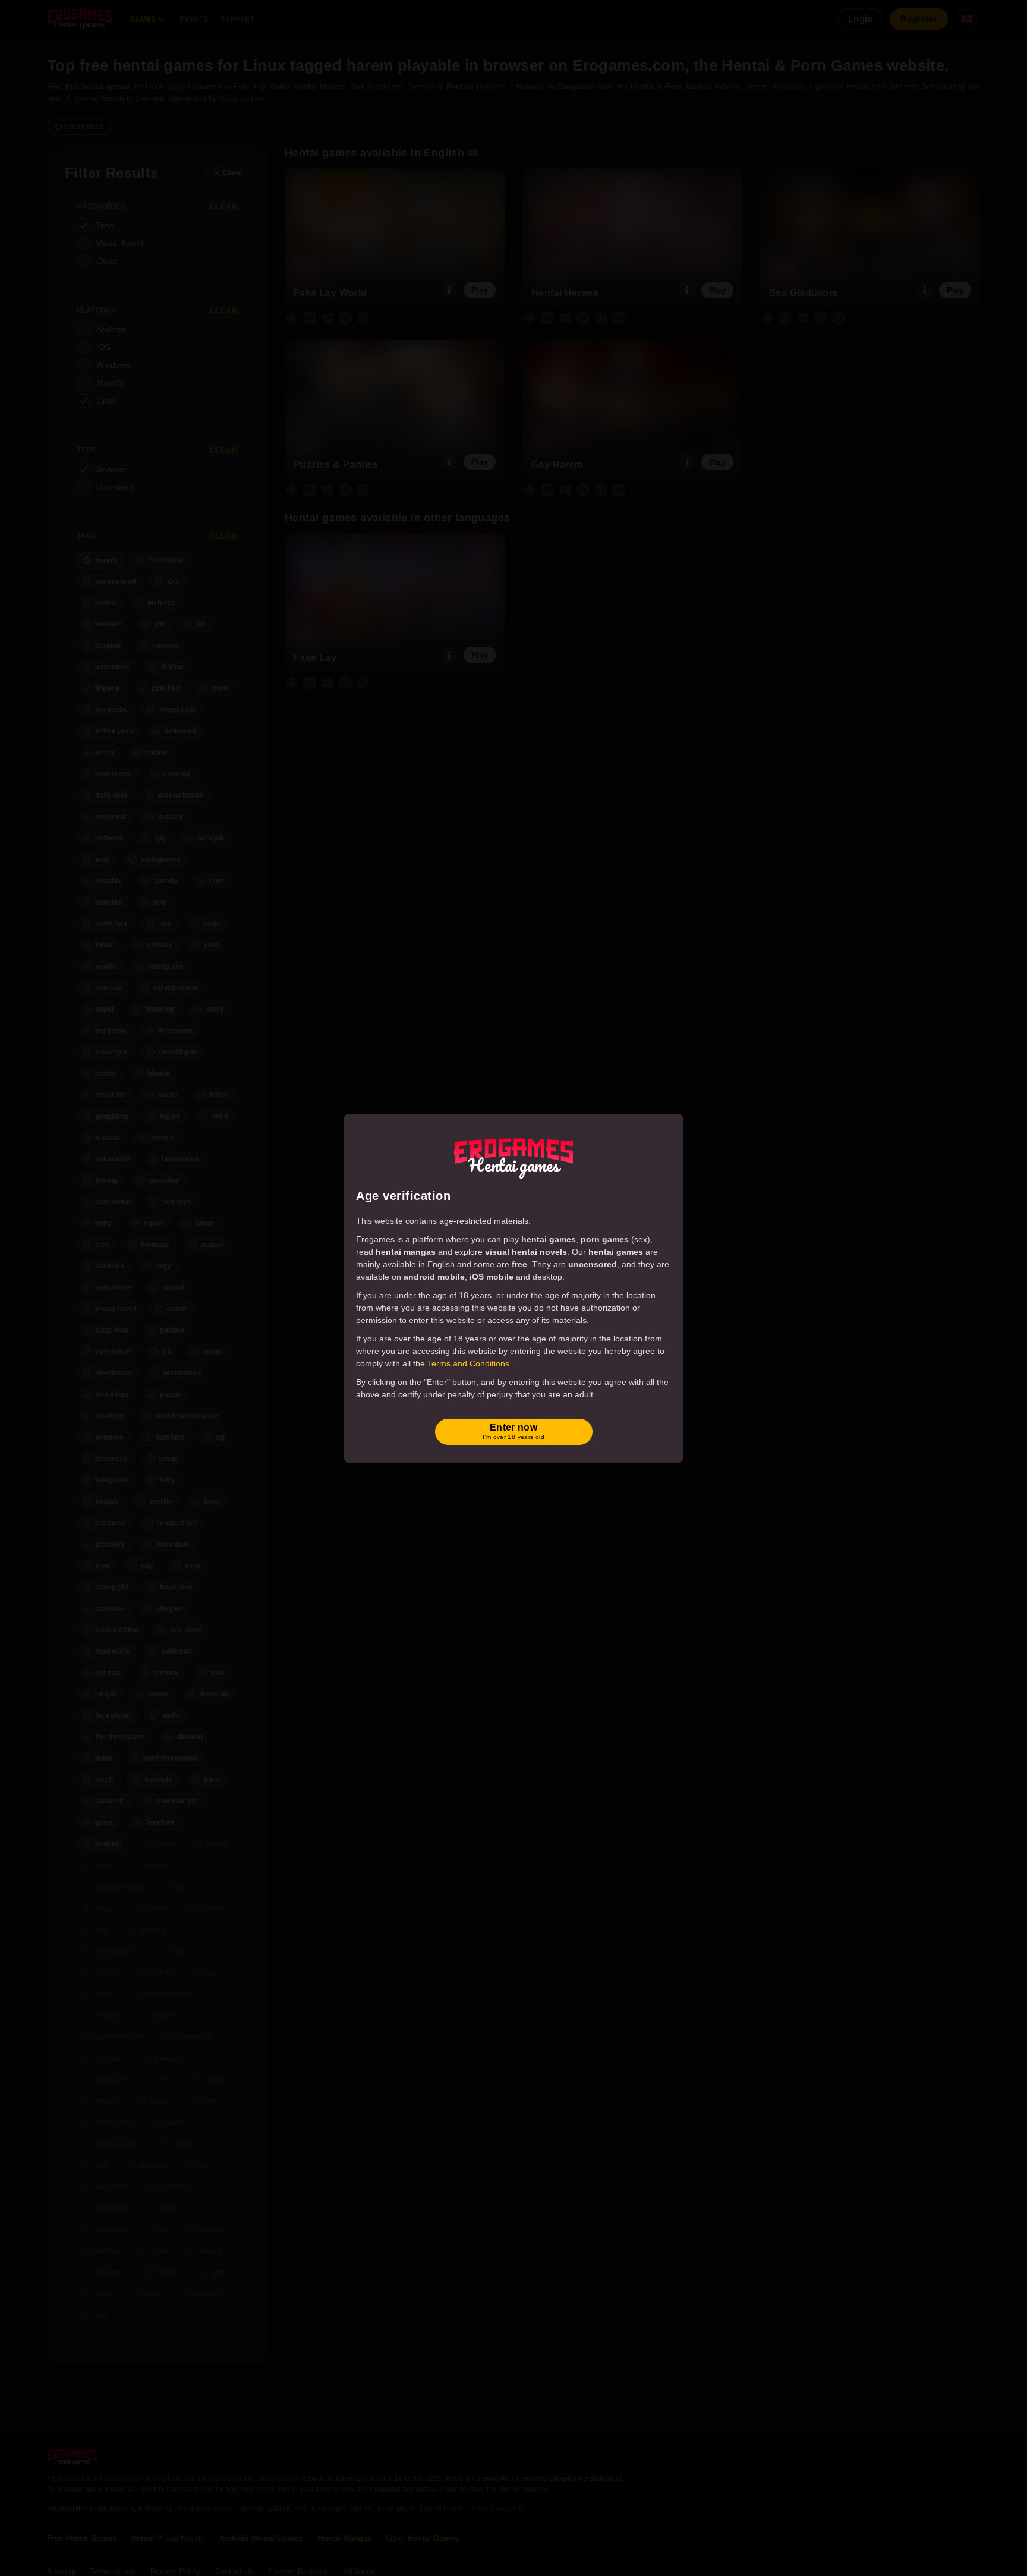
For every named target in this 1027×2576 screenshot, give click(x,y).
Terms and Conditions (468, 1363)
